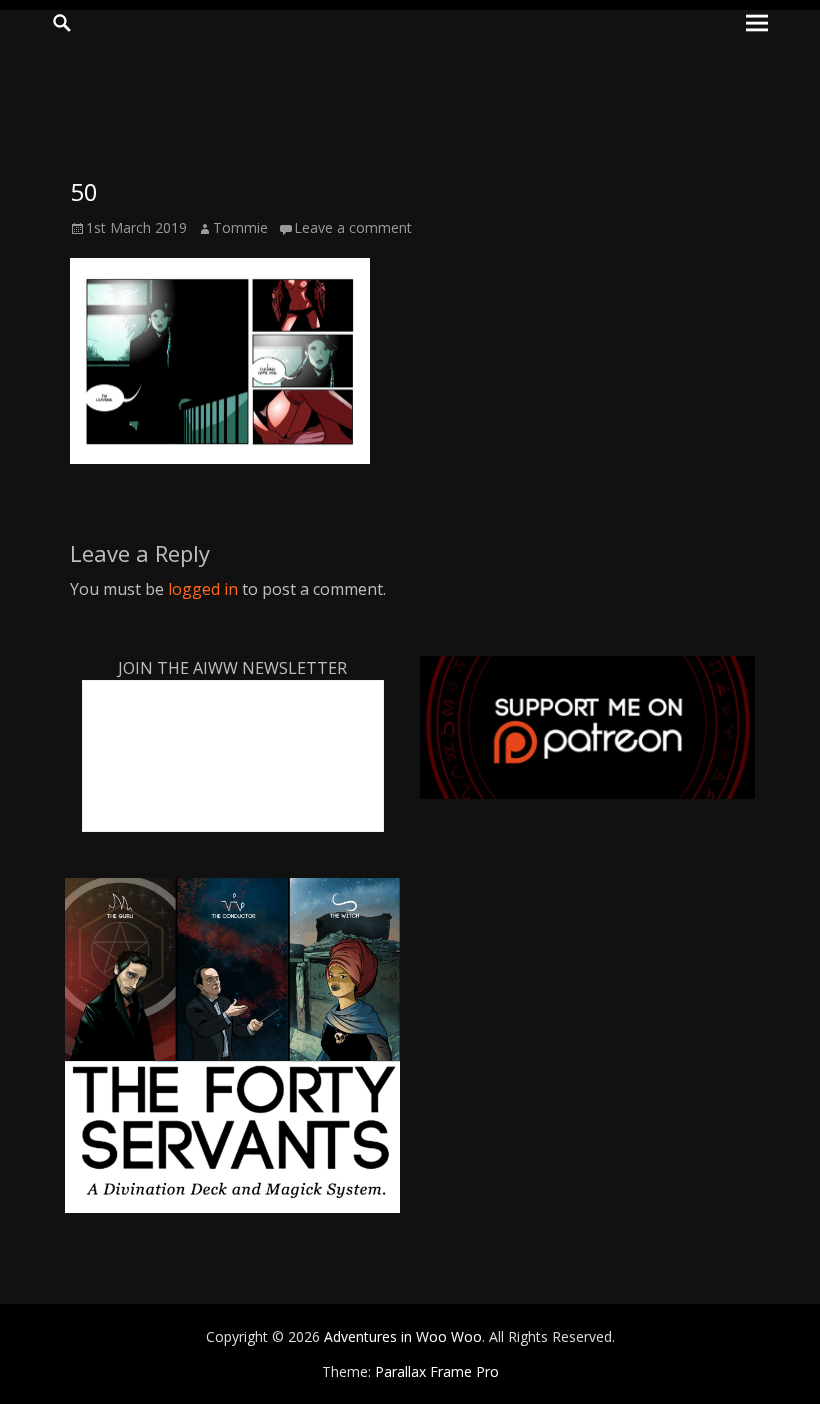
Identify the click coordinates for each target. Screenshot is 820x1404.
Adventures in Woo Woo (403, 1336)
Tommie (240, 227)
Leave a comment (353, 227)
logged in (203, 589)
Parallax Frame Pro (437, 1371)
